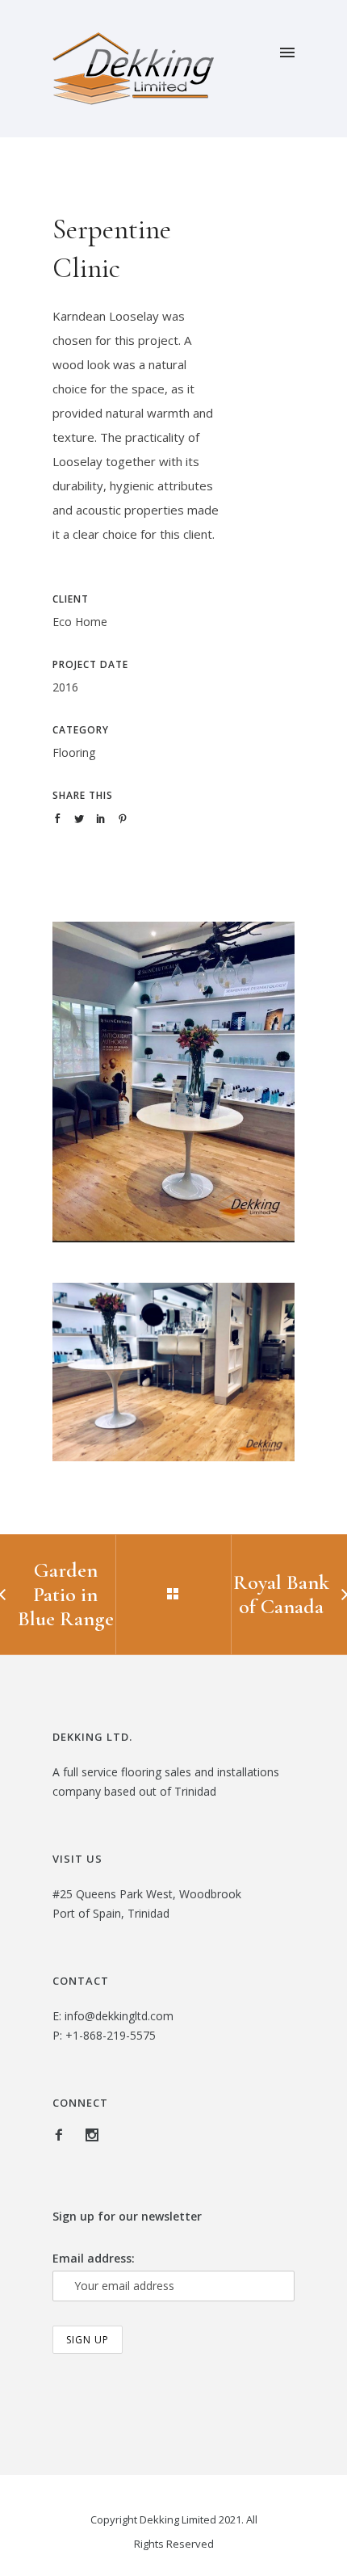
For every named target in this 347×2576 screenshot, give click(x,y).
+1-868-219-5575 (111, 2035)
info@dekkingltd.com (119, 2016)
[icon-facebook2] (63, 2135)
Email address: (94, 2258)
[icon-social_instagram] (92, 2135)
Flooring (74, 752)
